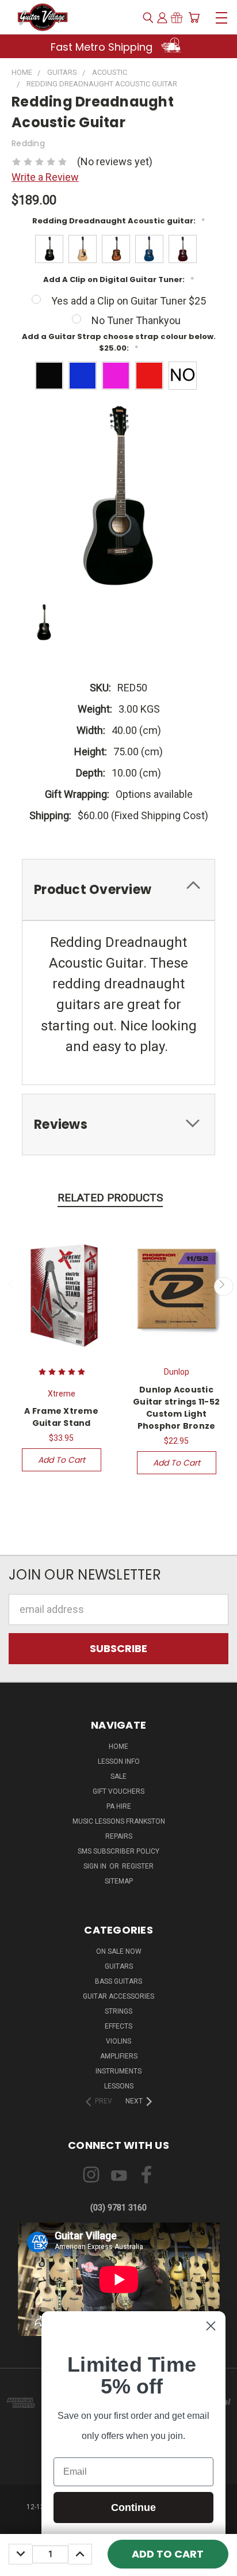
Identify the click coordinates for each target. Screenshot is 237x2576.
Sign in (96, 1866)
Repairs (119, 1836)
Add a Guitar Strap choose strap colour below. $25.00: (119, 342)
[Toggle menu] (221, 16)
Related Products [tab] (110, 1198)
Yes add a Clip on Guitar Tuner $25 (129, 301)
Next (223, 1286)
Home (118, 1746)
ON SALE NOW (119, 1951)
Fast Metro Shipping (103, 47)
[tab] (118, 890)
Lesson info (119, 1761)
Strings (118, 2011)
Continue (133, 2507)
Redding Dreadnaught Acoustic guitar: (118, 221)
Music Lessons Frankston (119, 1821)
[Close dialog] (211, 2326)
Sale (118, 1776)
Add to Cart (62, 1460)
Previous (14, 1286)
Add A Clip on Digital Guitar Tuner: (118, 279)
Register (138, 1866)
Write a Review (45, 177)
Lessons (119, 2086)
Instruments (118, 2071)
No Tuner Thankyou (136, 320)
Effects (118, 2026)
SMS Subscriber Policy (118, 1851)
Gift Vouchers (118, 1791)
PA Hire (119, 1806)
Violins (118, 2041)
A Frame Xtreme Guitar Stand (61, 1417)
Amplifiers (119, 2056)
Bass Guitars (118, 1981)
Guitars (119, 1966)
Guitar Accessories (118, 1996)
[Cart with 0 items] (194, 18)
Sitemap (119, 1881)
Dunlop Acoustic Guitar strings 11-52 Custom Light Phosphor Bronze (176, 1408)
